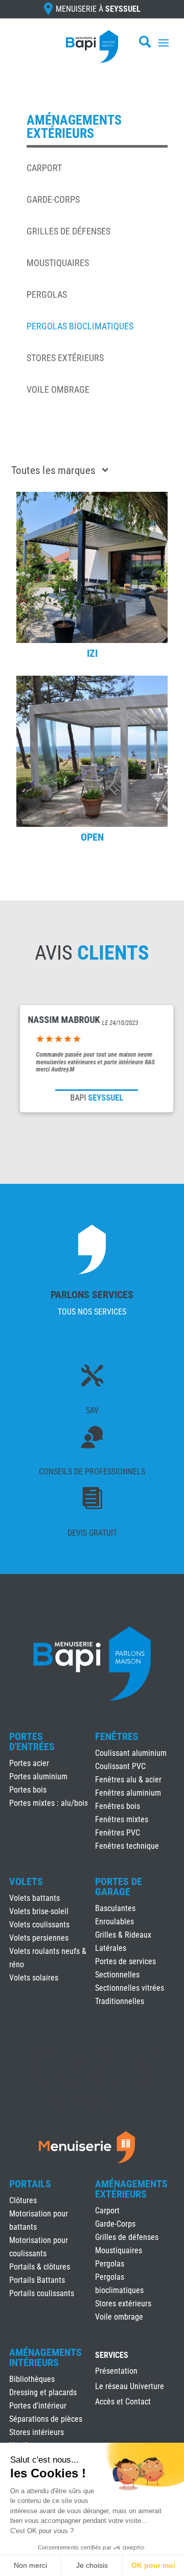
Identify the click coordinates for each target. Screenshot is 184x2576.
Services (112, 2356)
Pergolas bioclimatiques (80, 326)
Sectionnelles (117, 1975)
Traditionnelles (120, 2001)
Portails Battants (37, 2280)
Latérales (111, 1948)
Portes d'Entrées (32, 1742)
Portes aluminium (38, 1776)
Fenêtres (117, 1736)
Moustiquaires (58, 263)
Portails (30, 2184)
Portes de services (125, 1961)
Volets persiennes (39, 1938)
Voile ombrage (58, 389)
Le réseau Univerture (130, 2387)
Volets (26, 1881)
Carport (44, 168)
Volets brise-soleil (39, 1911)
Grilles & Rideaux (123, 1935)
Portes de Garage (119, 1887)
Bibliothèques (32, 2379)
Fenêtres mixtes (122, 1819)
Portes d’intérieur (38, 2406)
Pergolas (47, 294)
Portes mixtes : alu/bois (49, 1803)
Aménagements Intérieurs (45, 2357)
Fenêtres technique (127, 1846)
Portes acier (29, 1763)
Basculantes (115, 1908)
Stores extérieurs (65, 358)
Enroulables (114, 1922)
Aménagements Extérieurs (131, 2189)
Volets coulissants (39, 1925)
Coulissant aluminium (131, 1753)
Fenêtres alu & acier (128, 1780)
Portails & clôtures (40, 2267)
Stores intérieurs (37, 2432)
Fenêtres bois (118, 1806)
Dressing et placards (43, 2392)
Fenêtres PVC (118, 1833)
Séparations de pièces (46, 2419)
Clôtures (23, 2200)
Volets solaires (34, 1978)
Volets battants (34, 1898)
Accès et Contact (123, 2402)
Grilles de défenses (68, 231)
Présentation (116, 2372)
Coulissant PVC (120, 1766)
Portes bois (28, 1790)
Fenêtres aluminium (128, 1793)
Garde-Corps (53, 199)
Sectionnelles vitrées (130, 1988)
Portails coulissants (42, 2293)
